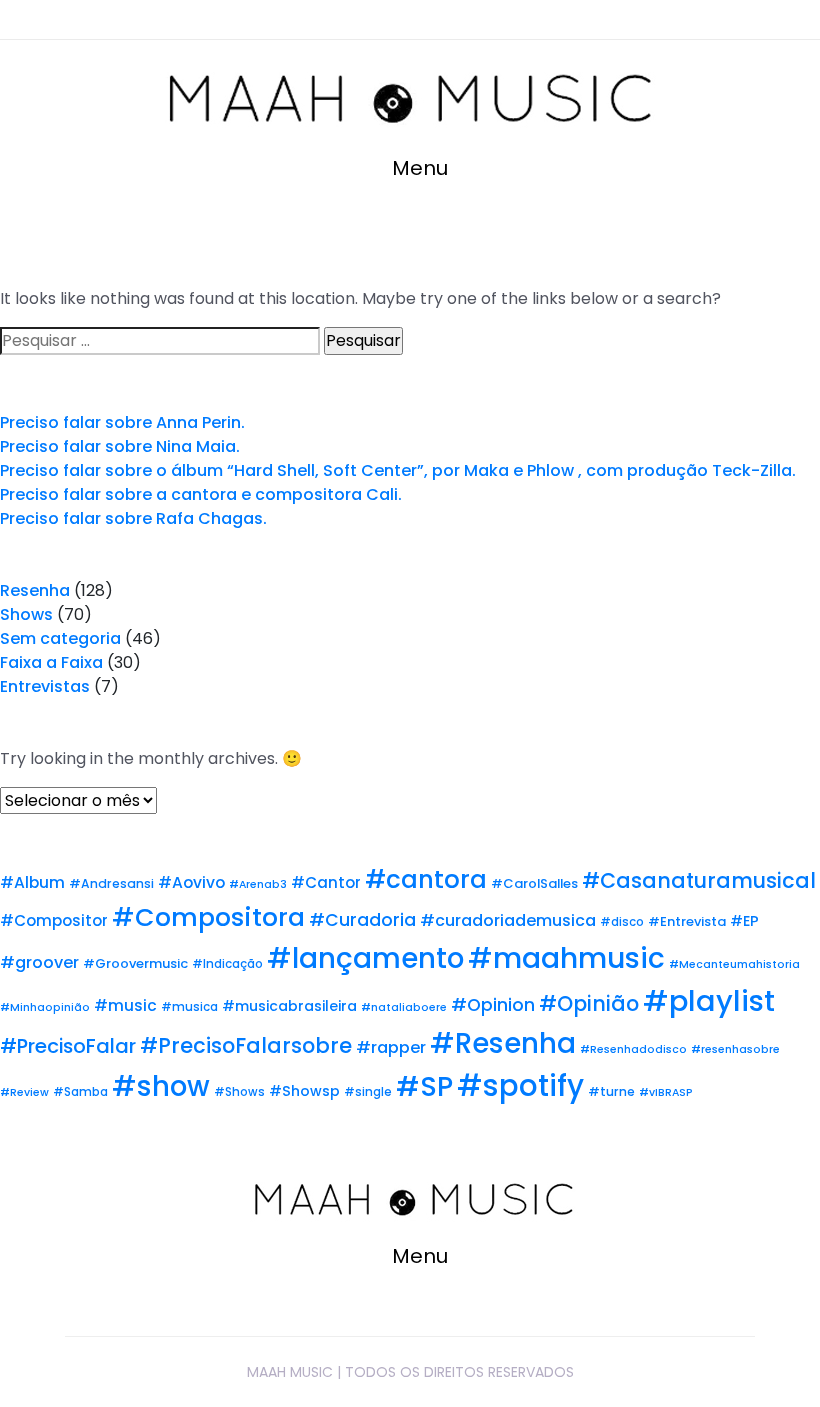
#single (368, 1092)
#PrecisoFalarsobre (246, 1045)
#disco (622, 922)
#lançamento (365, 958)
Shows (26, 614)
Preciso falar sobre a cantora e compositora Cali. (201, 494)
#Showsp (304, 1091)
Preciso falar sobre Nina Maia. (120, 446)
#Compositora (208, 917)
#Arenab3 (258, 884)
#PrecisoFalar (68, 1046)
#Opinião (589, 1003)
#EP (744, 921)
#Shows (239, 1092)
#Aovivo (191, 882)
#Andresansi (111, 883)
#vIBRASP (666, 1092)
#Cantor (326, 882)
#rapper (391, 1047)
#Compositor (54, 920)
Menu (417, 168)
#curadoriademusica (508, 920)
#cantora (426, 879)
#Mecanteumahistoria (734, 964)
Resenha (35, 590)
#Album (32, 882)
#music (125, 1005)
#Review (24, 1092)
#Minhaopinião (45, 1007)
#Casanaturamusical (699, 880)
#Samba (80, 1092)
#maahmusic (566, 958)
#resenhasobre (735, 1049)
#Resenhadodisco (633, 1049)
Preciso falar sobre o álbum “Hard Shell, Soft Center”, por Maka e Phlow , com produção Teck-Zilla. (398, 470)
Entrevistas (45, 686)
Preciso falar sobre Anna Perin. (122, 422)
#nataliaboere (404, 1007)
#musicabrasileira (289, 1006)
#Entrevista (687, 921)
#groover (39, 962)
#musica (189, 1007)
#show (161, 1086)
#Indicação (227, 964)
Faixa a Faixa (51, 662)
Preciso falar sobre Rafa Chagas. (133, 518)
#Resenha (503, 1043)
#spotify (520, 1085)
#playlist (709, 1001)
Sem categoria (60, 638)
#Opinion (493, 1005)
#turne (611, 1091)
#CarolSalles (534, 883)
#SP (424, 1086)
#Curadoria (362, 920)
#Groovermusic (135, 963)
